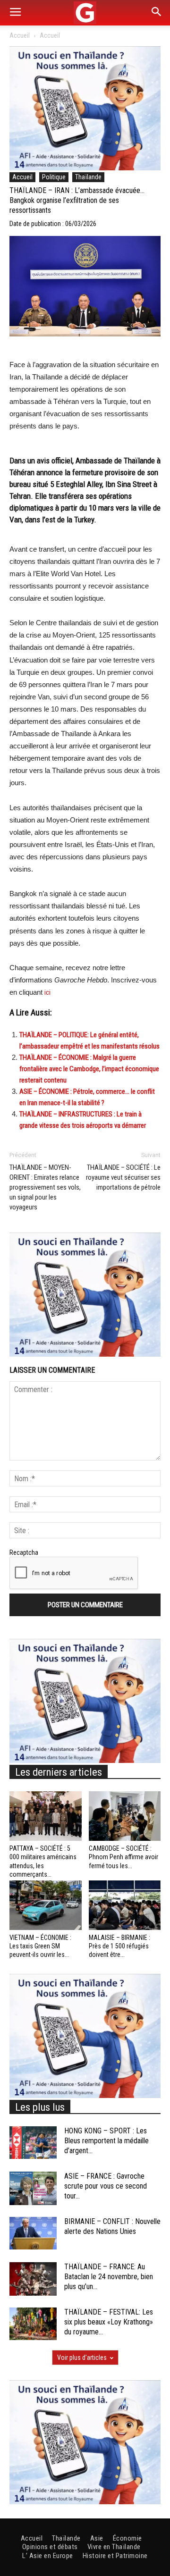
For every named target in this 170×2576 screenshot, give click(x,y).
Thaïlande (88, 177)
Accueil (20, 35)
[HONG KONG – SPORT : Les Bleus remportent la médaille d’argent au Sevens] (33, 2143)
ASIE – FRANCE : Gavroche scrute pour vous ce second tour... (106, 2186)
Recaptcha (24, 1552)
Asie (97, 2538)
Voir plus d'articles (82, 2358)
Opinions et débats (50, 2547)
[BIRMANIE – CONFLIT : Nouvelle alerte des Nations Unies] (33, 2233)
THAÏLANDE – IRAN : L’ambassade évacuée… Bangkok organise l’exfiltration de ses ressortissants (77, 200)
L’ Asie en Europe (48, 2556)
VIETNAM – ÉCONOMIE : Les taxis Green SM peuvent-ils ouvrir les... (40, 1946)
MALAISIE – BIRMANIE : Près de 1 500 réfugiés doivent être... (119, 1946)
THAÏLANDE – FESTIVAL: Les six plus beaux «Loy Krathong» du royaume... (109, 2322)
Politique (54, 177)
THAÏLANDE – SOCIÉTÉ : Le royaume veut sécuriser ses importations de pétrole (123, 1177)
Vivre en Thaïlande (114, 2547)
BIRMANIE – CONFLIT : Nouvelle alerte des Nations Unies (112, 2226)
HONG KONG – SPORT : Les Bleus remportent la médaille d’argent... (106, 2141)
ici (47, 992)
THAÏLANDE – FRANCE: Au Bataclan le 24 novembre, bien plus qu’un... (109, 2277)
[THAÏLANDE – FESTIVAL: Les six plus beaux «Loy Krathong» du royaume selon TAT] (33, 2324)
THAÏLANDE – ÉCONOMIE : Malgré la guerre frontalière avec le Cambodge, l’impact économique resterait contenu (89, 1069)
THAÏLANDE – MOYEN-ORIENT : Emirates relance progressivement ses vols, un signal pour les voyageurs (45, 1187)
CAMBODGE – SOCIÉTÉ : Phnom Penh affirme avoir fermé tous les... (123, 1857)
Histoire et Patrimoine (115, 2556)
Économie (127, 2538)
